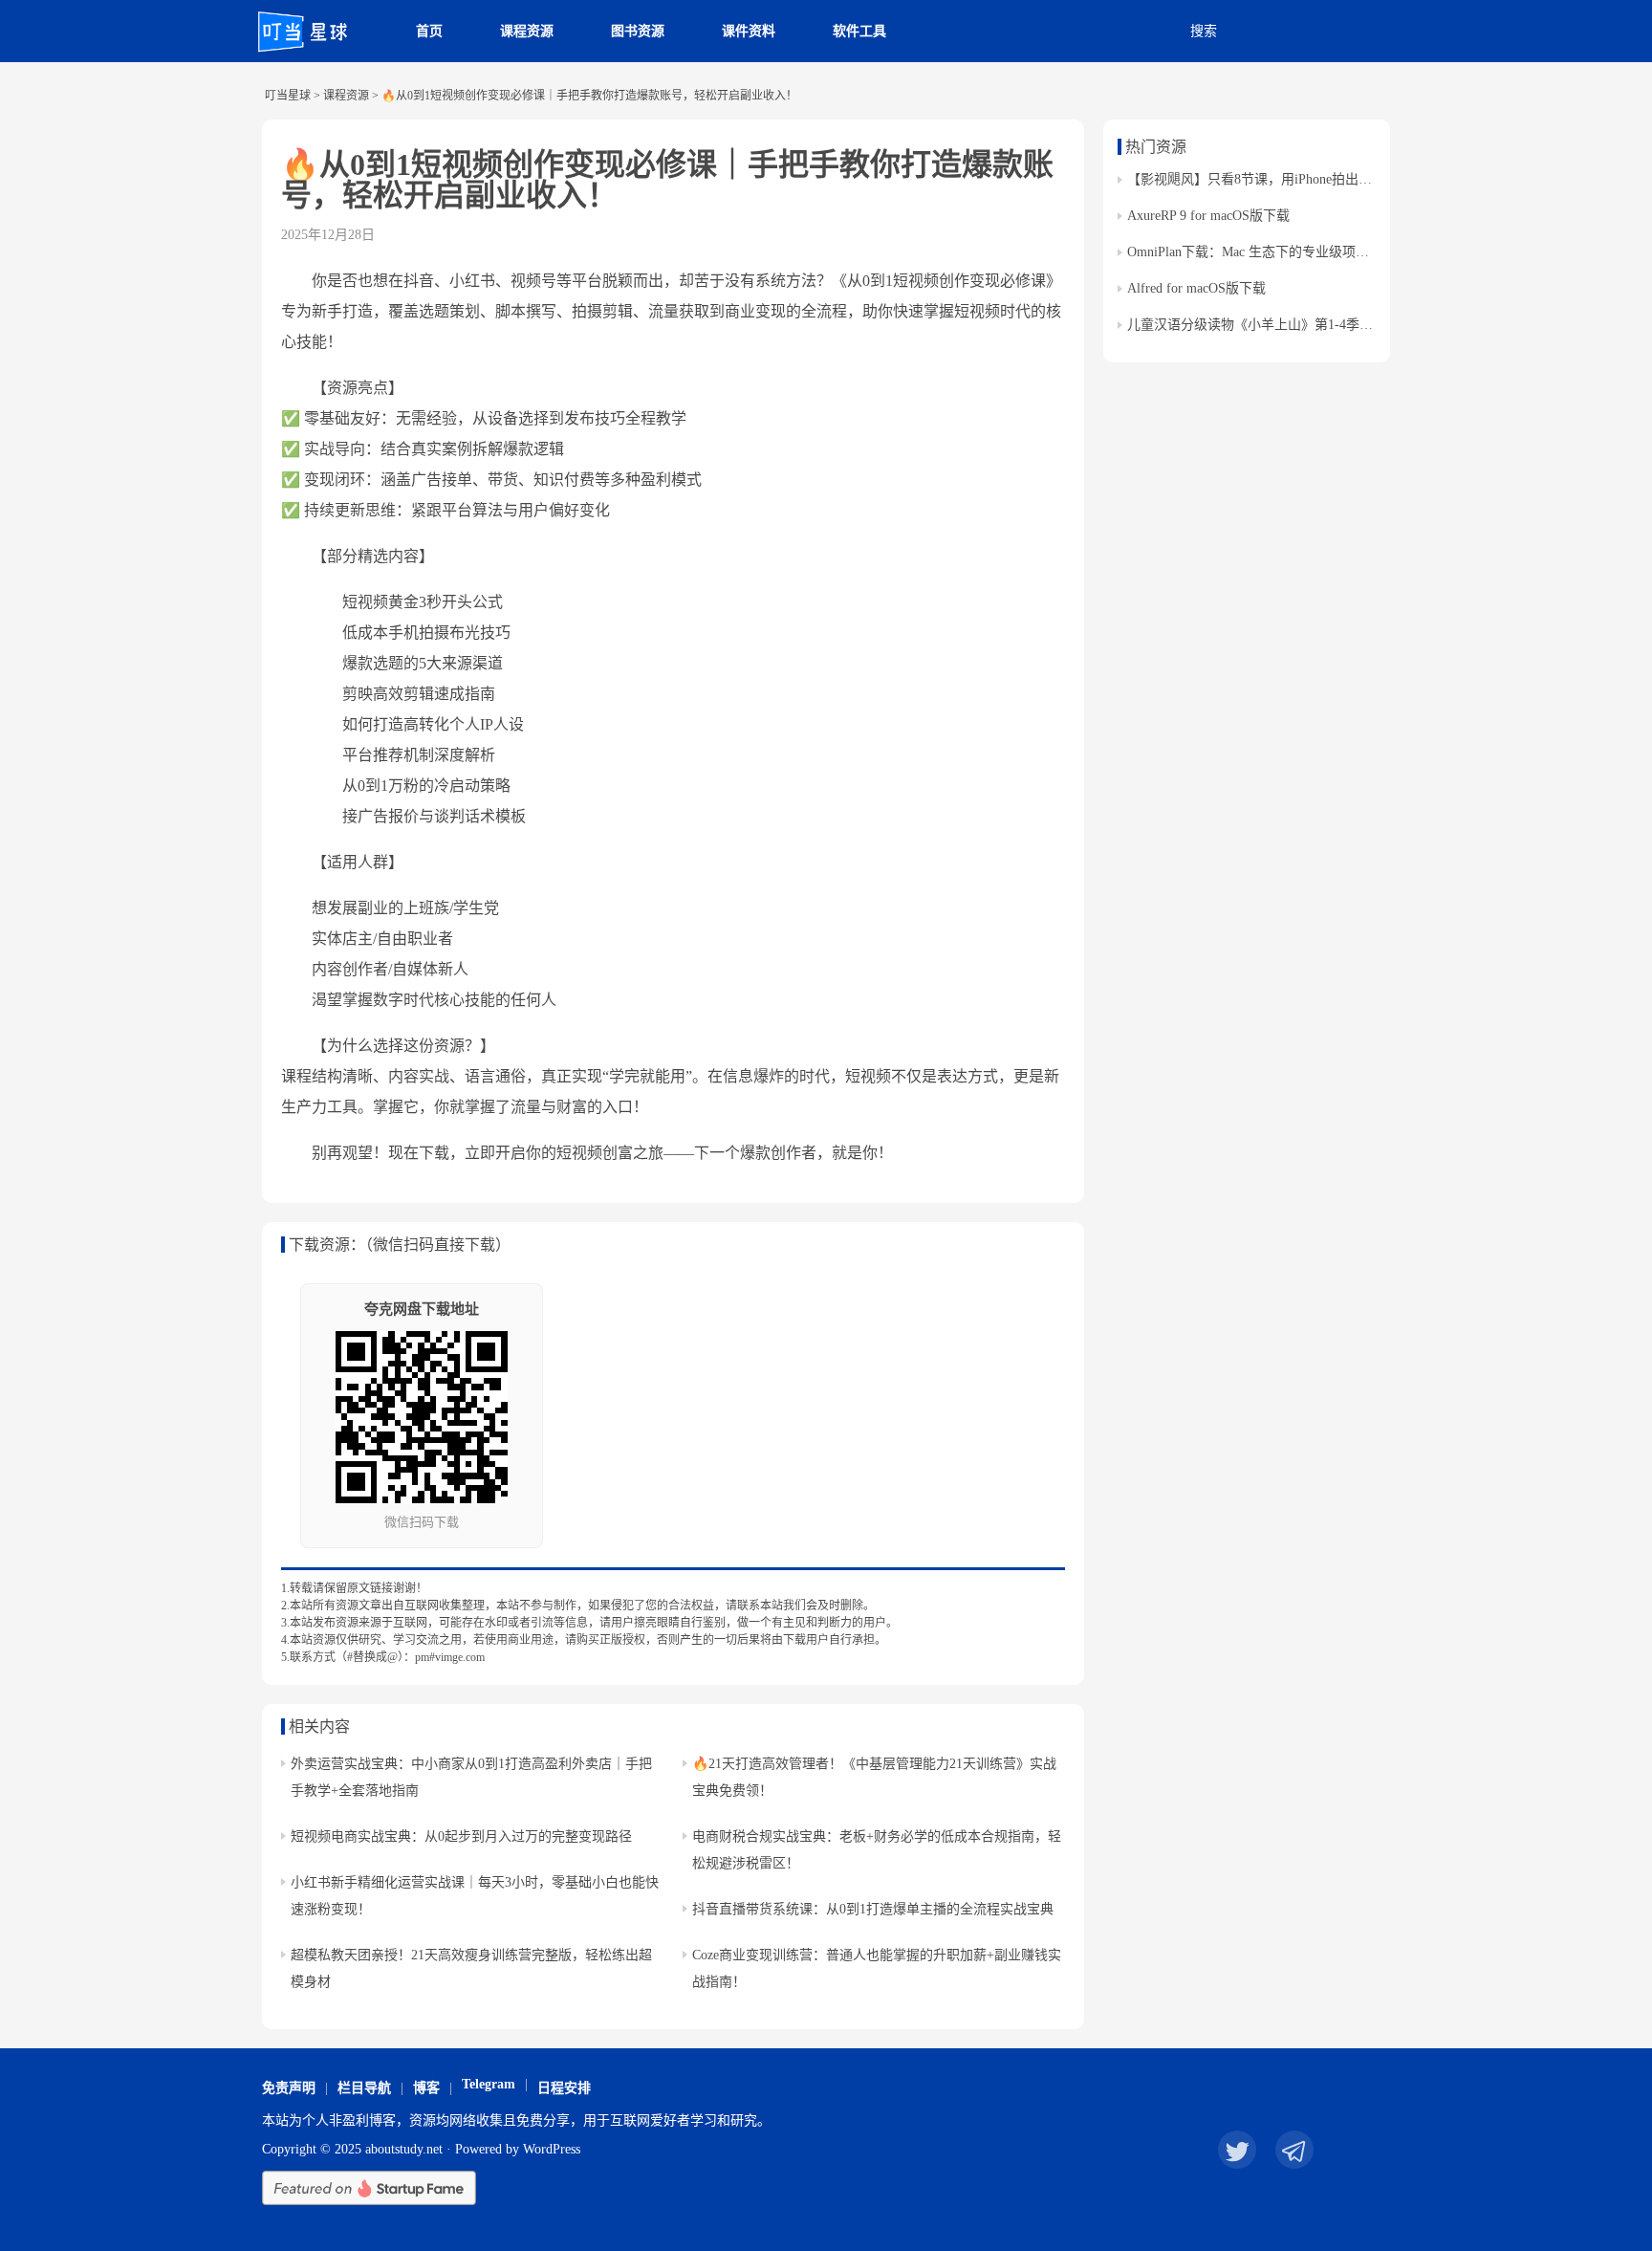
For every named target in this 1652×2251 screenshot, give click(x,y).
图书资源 (638, 31)
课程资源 (527, 31)
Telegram (489, 2084)
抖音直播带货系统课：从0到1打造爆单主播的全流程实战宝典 (873, 1909)
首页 (429, 31)
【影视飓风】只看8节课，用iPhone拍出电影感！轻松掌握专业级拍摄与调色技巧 (1363, 179)
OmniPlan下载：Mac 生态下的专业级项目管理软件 (1275, 252)
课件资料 (749, 31)
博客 (426, 2088)
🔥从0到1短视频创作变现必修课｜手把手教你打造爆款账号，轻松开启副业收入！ (667, 180)
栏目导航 (364, 2088)
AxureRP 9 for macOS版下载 (1208, 216)
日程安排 (564, 2088)
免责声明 (289, 2088)
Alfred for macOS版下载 (1196, 288)
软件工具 (859, 31)
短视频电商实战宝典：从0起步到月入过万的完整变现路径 (461, 1836)
